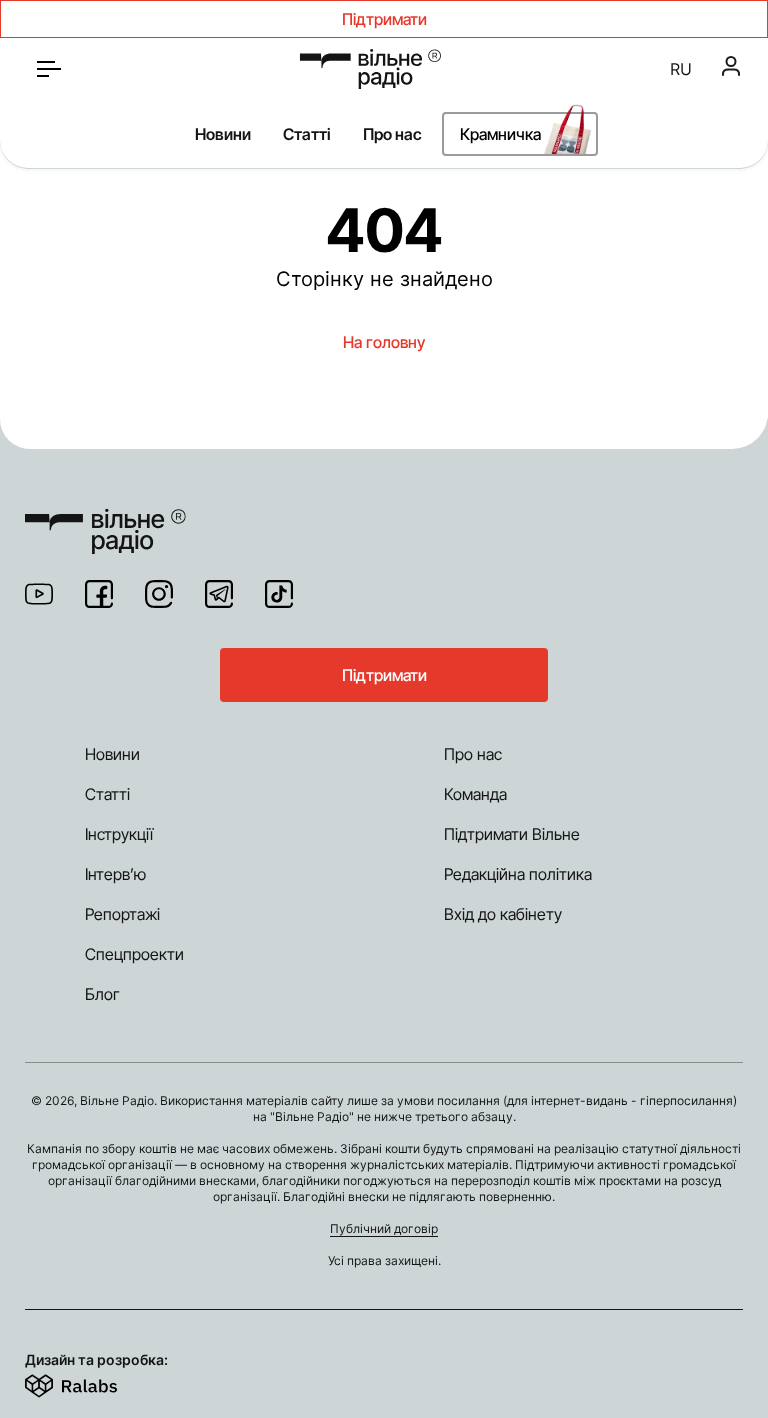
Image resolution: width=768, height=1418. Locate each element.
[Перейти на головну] (370, 69)
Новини (223, 134)
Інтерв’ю (115, 874)
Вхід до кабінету (503, 914)
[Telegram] (219, 594)
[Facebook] (99, 594)
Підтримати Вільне (512, 834)
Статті (307, 134)
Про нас (392, 134)
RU (681, 69)
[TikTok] (279, 594)
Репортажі (122, 914)
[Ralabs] (95, 1382)
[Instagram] (159, 594)
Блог (102, 994)
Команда (475, 794)
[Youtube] (39, 594)
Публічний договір (384, 1228)
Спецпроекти (134, 954)
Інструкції (119, 834)
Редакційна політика (518, 874)
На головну (384, 342)
